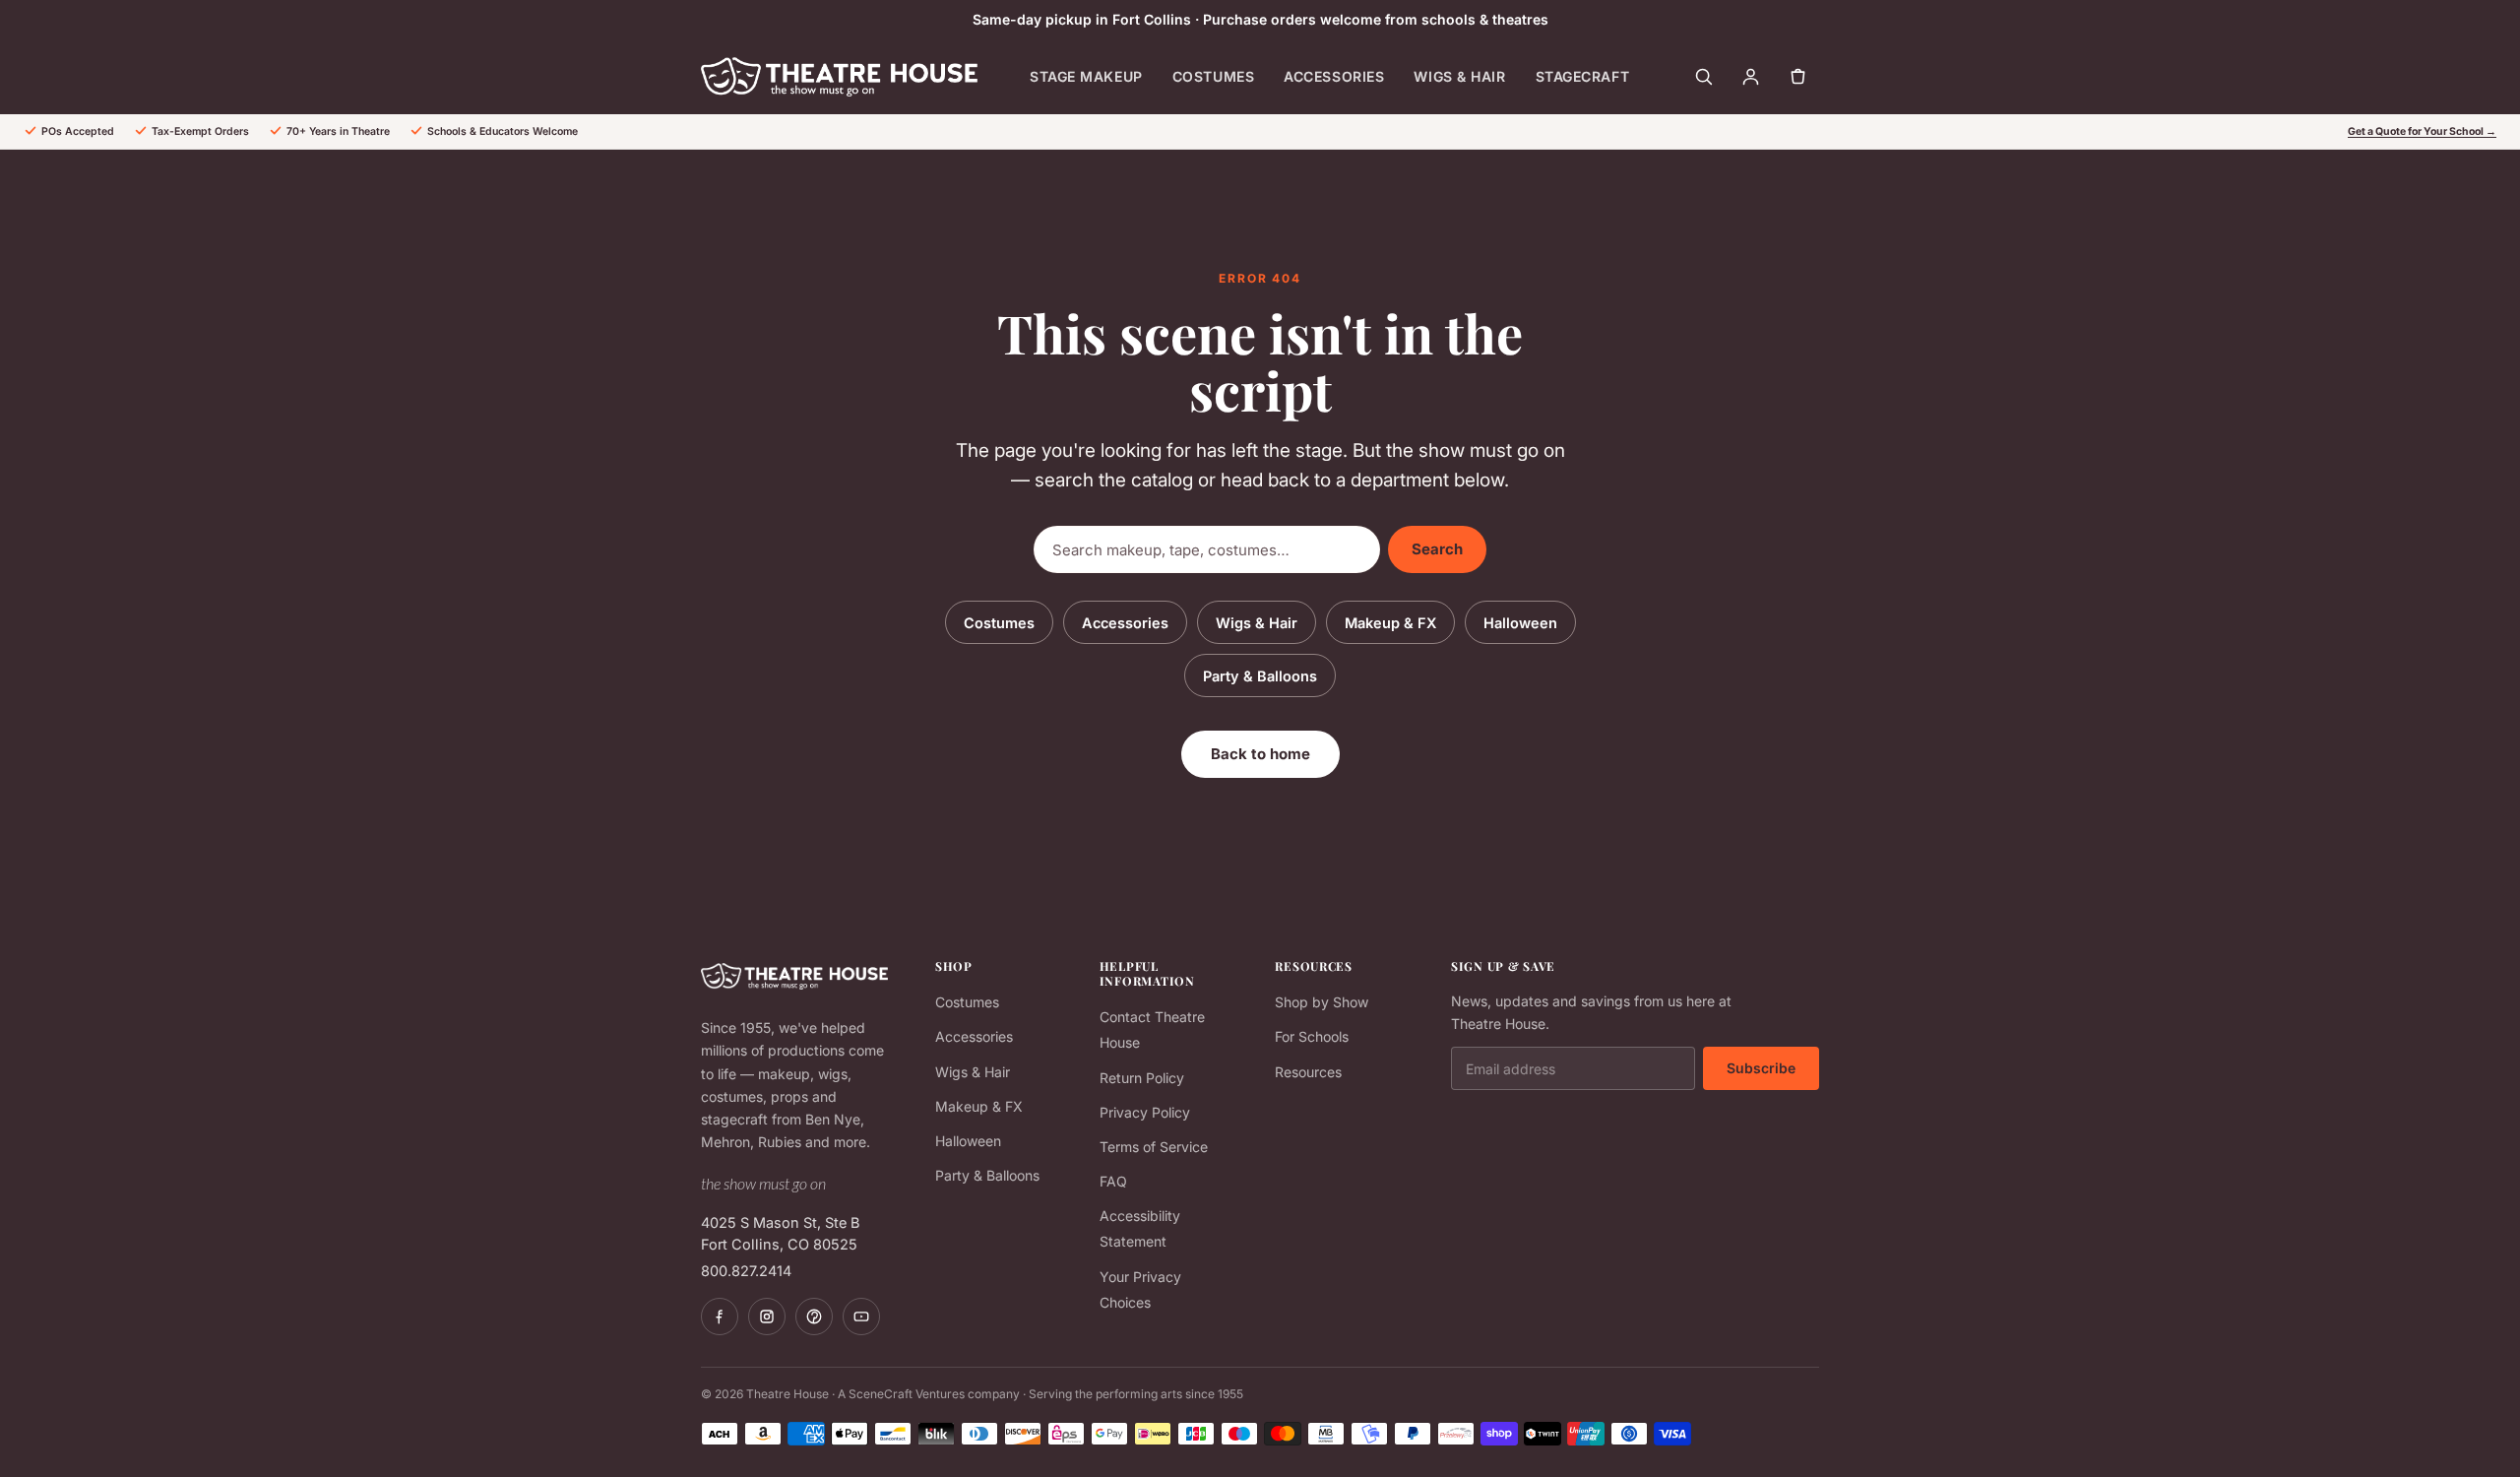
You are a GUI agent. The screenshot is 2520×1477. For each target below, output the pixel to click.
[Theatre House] (839, 77)
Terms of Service (1154, 1147)
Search (1437, 549)
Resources (1308, 1072)
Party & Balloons (1260, 676)
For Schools (1312, 1036)
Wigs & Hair (1459, 76)
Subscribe (1761, 1068)
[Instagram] (767, 1316)
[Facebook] (720, 1316)
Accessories (1334, 76)
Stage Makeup (1086, 76)
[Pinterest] (814, 1316)
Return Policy (1142, 1078)
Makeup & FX (1390, 623)
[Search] (1703, 77)
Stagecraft (1583, 76)
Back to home (1260, 754)
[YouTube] (861, 1316)
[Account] (1750, 77)
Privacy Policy (1145, 1112)
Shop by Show (1322, 1002)
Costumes (1213, 76)
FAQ (1113, 1181)
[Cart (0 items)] (1797, 77)
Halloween (1520, 623)
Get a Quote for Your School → (2422, 131)
